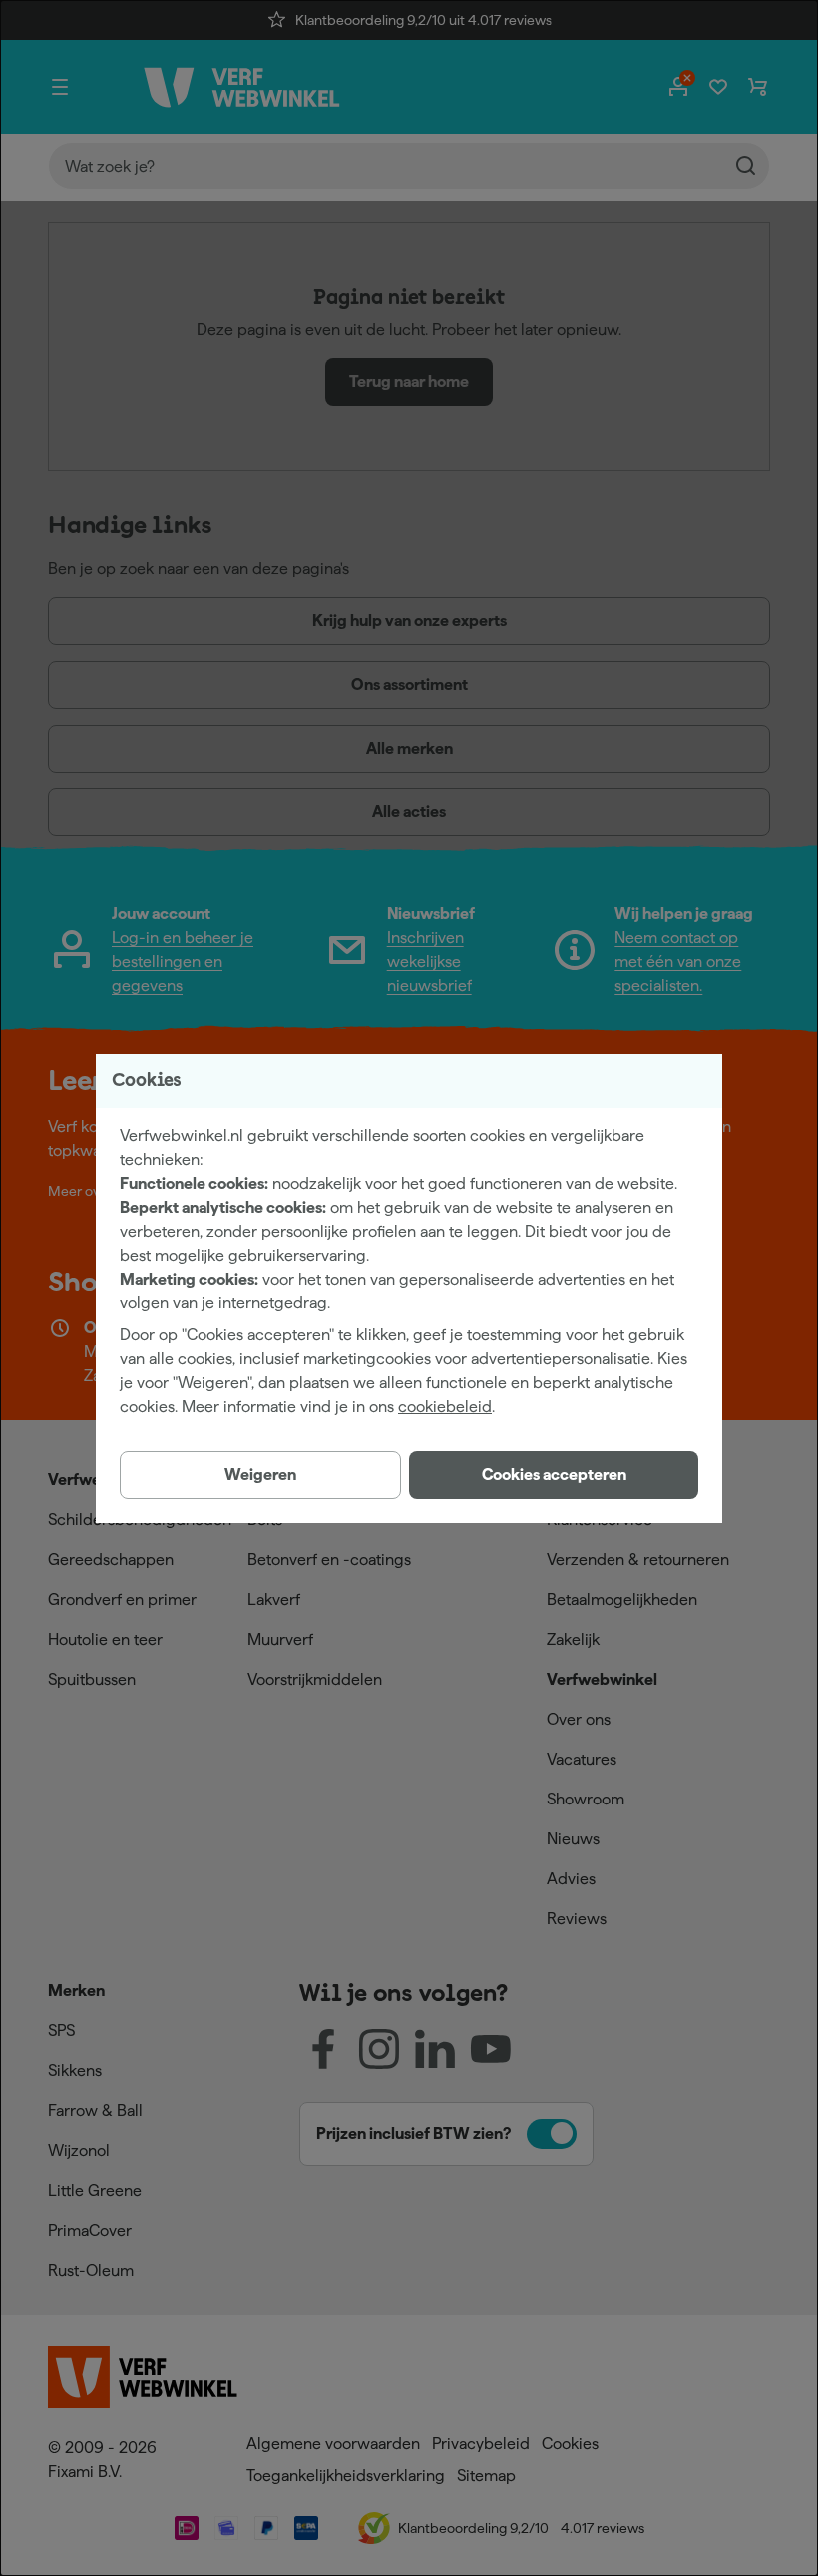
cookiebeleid (445, 1407)
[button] (554, 1475)
